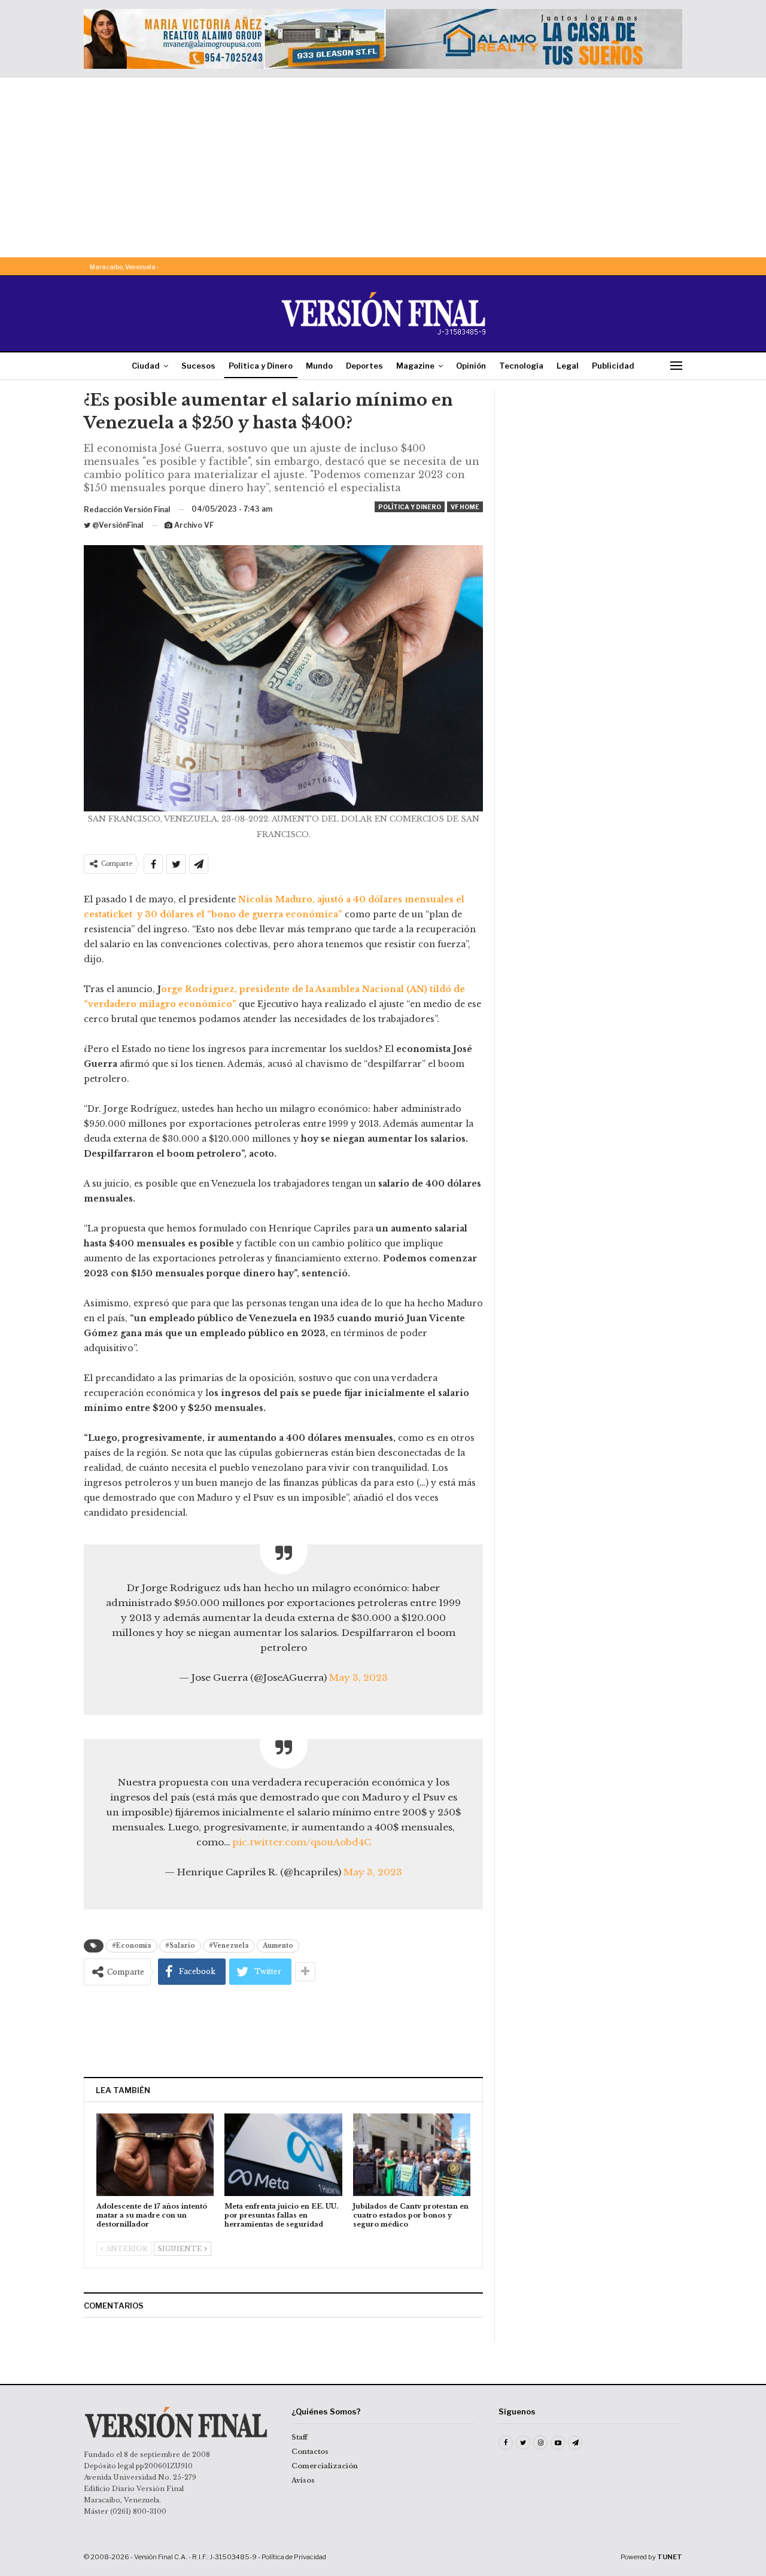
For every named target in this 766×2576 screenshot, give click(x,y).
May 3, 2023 (358, 1678)
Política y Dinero (261, 366)
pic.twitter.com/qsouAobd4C (302, 1842)
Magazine (415, 366)
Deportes (364, 366)
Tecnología (521, 366)
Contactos (310, 2452)
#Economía (132, 1946)
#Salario (180, 1946)
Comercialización (325, 2466)
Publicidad (613, 366)
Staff (300, 2437)
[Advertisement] (383, 168)
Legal (568, 366)
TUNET (670, 2557)
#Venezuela (229, 1946)
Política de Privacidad (294, 2557)
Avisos (303, 2480)
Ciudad (146, 366)
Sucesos (198, 366)
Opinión (471, 366)
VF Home (465, 507)
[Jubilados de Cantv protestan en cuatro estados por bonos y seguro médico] (412, 2154)
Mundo (319, 366)
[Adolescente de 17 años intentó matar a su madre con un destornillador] (155, 2154)
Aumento (278, 1946)
